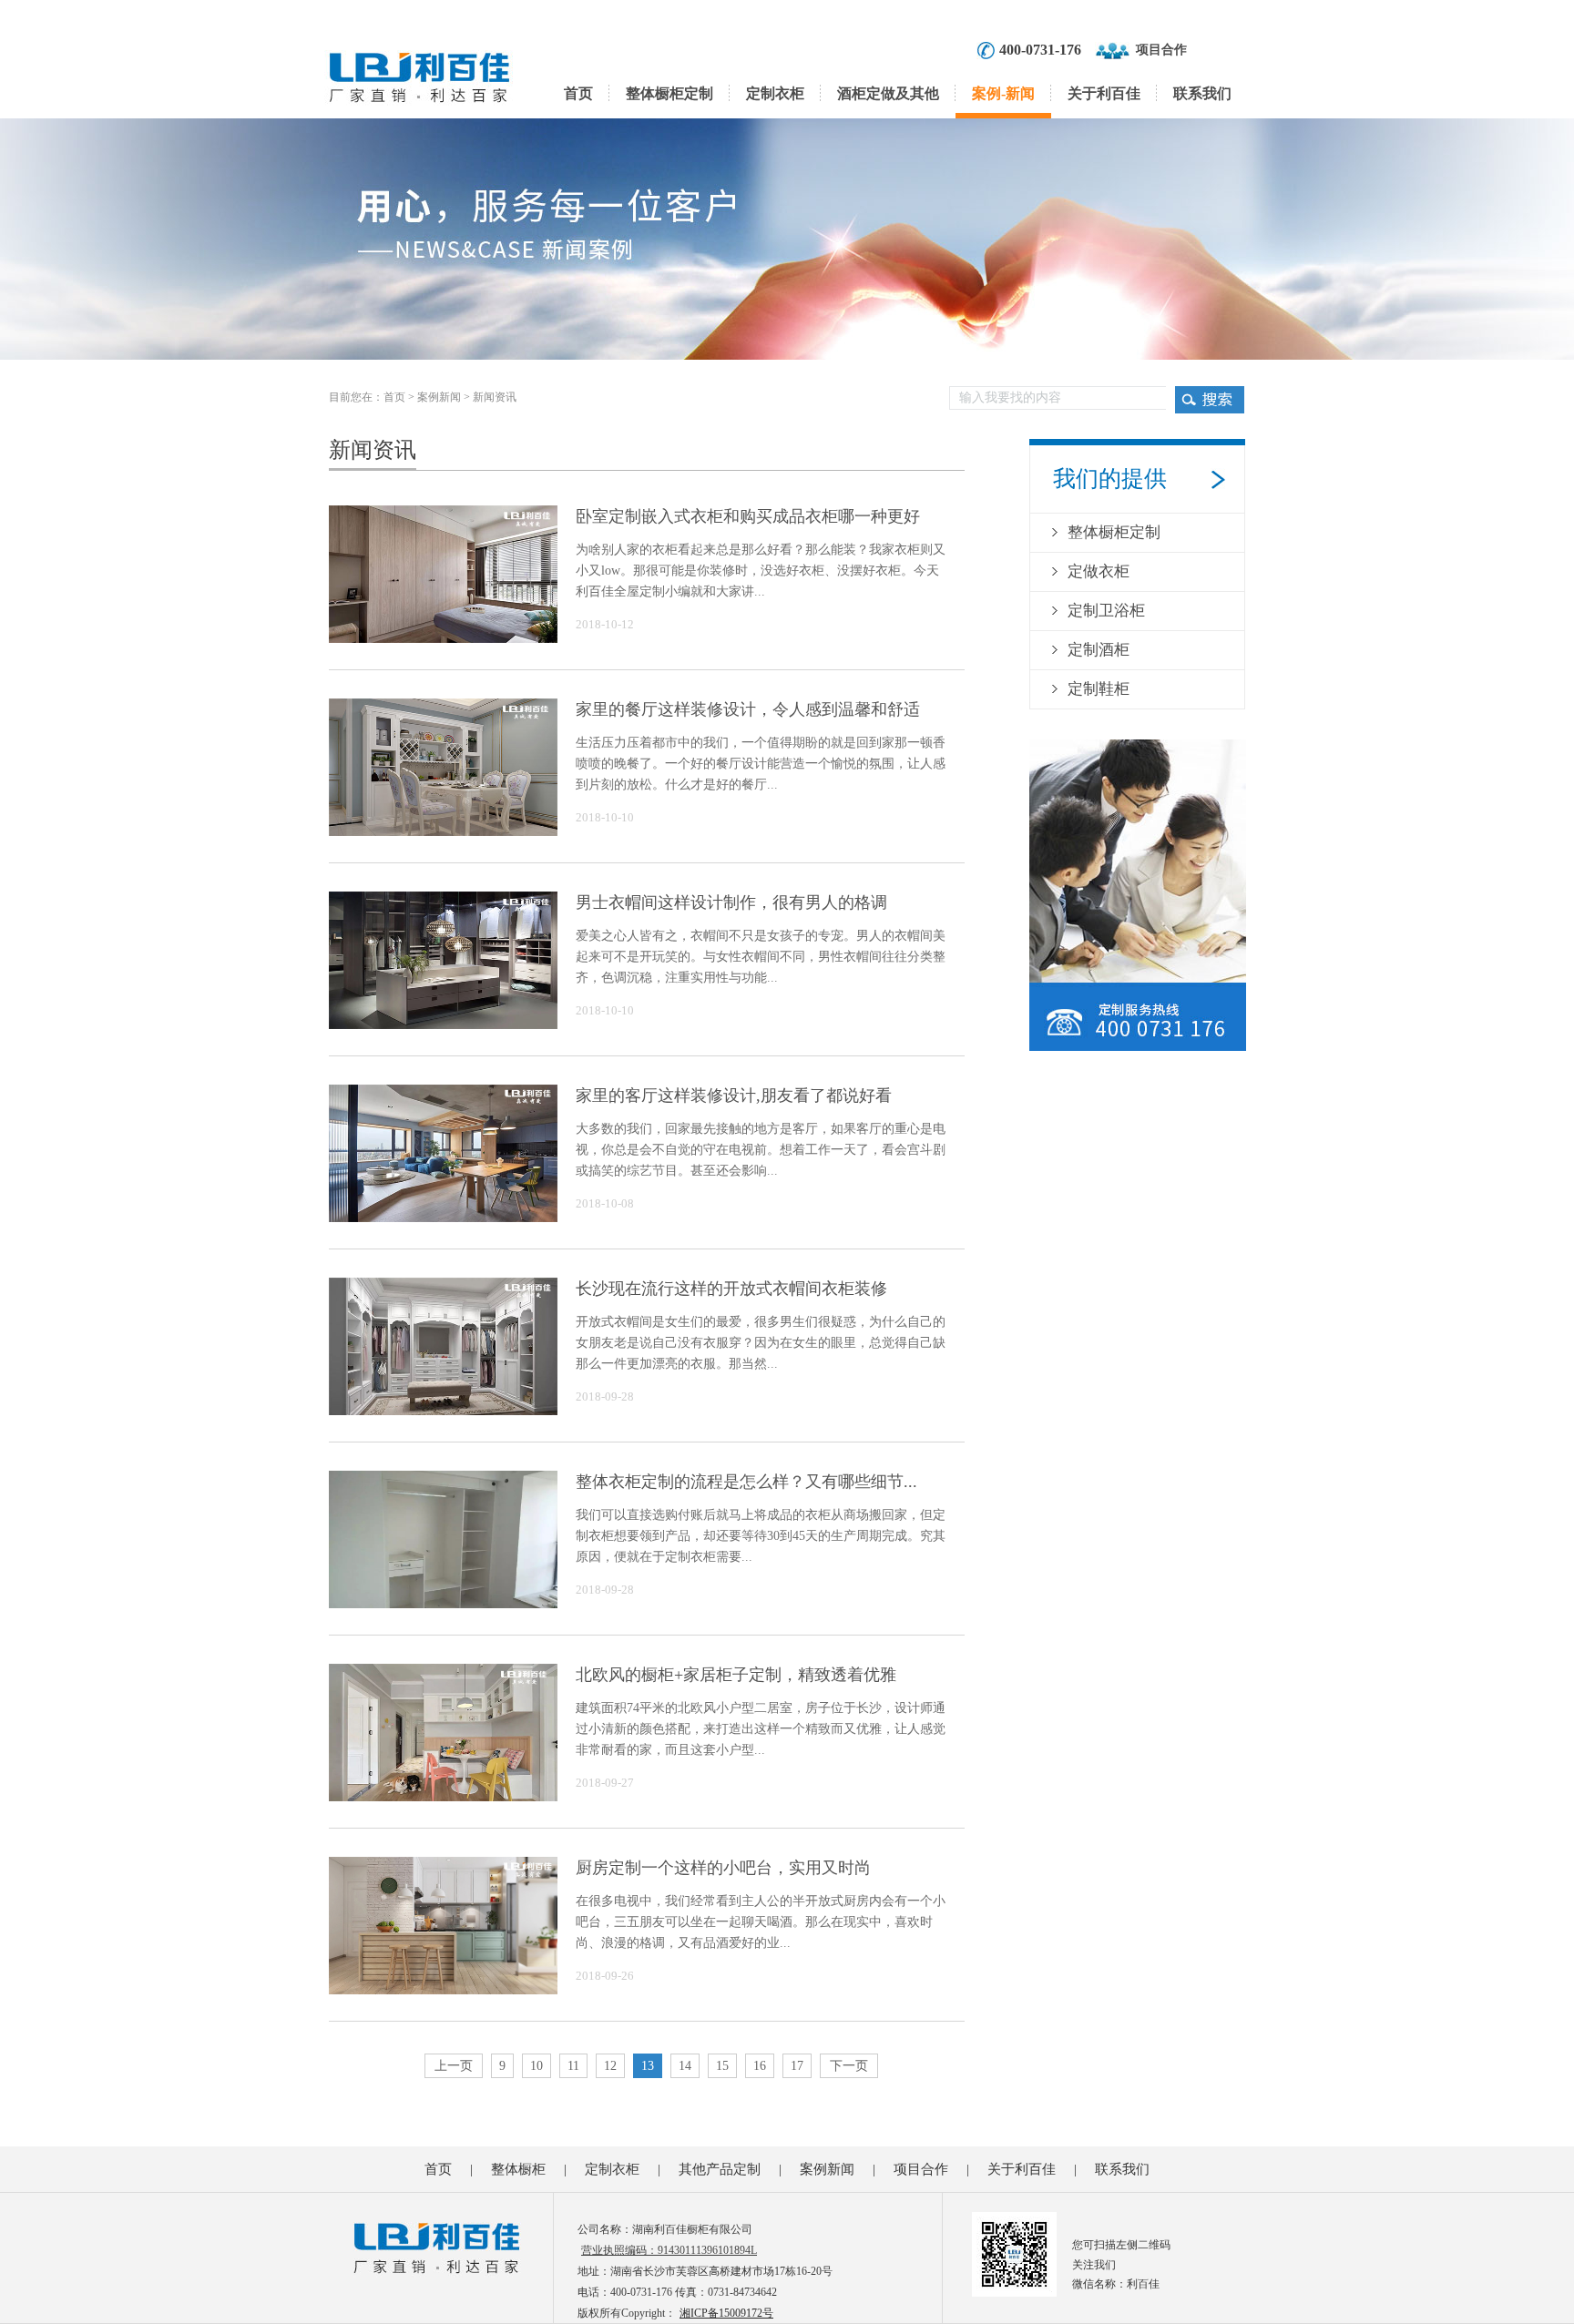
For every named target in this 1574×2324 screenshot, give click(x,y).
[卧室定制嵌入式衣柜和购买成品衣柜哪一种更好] (443, 631)
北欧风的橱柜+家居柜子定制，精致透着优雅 (736, 1675)
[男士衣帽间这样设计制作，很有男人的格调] (443, 1017)
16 (760, 2066)
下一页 (849, 2066)
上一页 (454, 2066)
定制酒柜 (1099, 650)
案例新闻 (439, 397)
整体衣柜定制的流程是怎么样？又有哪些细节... (746, 1482)
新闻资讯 (495, 397)
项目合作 (1161, 50)
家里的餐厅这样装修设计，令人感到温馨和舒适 (748, 709)
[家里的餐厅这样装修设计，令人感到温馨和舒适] (443, 824)
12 (610, 2066)
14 (685, 2066)
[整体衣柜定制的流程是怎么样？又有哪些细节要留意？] (443, 1596)
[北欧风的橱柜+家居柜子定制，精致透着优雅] (443, 1789)
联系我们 (1202, 93)
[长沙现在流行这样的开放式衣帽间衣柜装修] (443, 1403)
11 (573, 2066)
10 (537, 2066)
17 (797, 2066)
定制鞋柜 (1099, 689)
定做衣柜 (1099, 571)
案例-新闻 (1003, 93)
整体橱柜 (518, 2169)
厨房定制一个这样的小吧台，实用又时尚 (723, 1868)
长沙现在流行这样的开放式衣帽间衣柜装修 (731, 1289)
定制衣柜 (775, 93)
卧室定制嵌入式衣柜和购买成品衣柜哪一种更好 (748, 516)
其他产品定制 (720, 2169)
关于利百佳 (1104, 93)
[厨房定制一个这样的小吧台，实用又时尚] (443, 1983)
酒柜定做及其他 (888, 93)
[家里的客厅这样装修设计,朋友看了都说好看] (443, 1210)
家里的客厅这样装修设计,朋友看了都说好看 (734, 1096)
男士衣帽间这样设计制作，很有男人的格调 (731, 902)
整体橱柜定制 (669, 93)
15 (722, 2066)
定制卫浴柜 (1106, 611)
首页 (578, 93)
